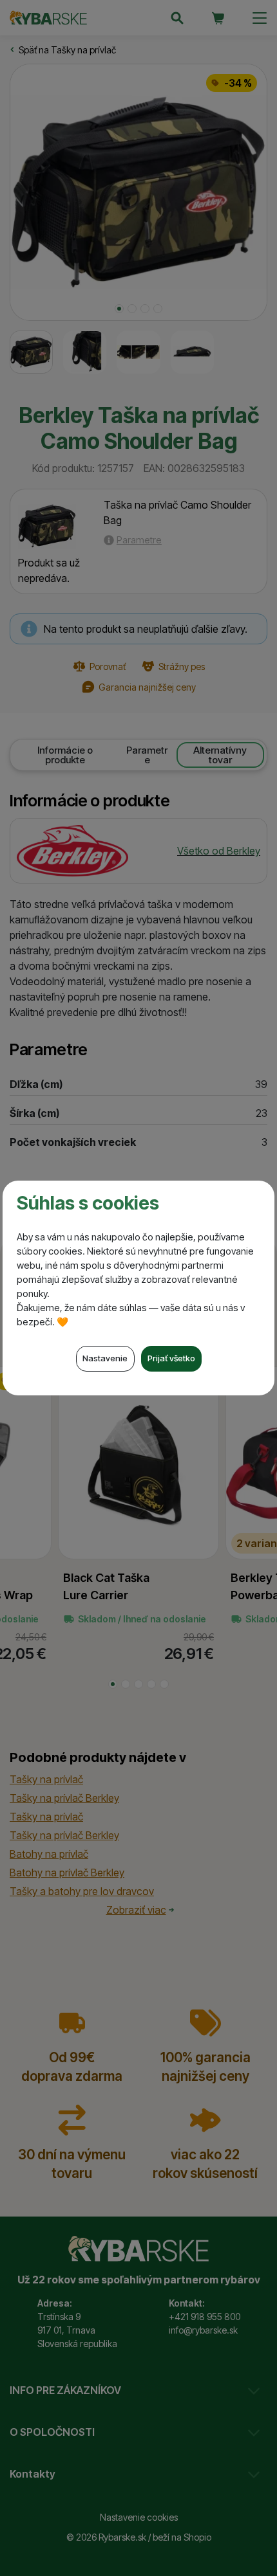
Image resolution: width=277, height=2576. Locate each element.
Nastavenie (105, 1358)
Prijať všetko (171, 1358)
